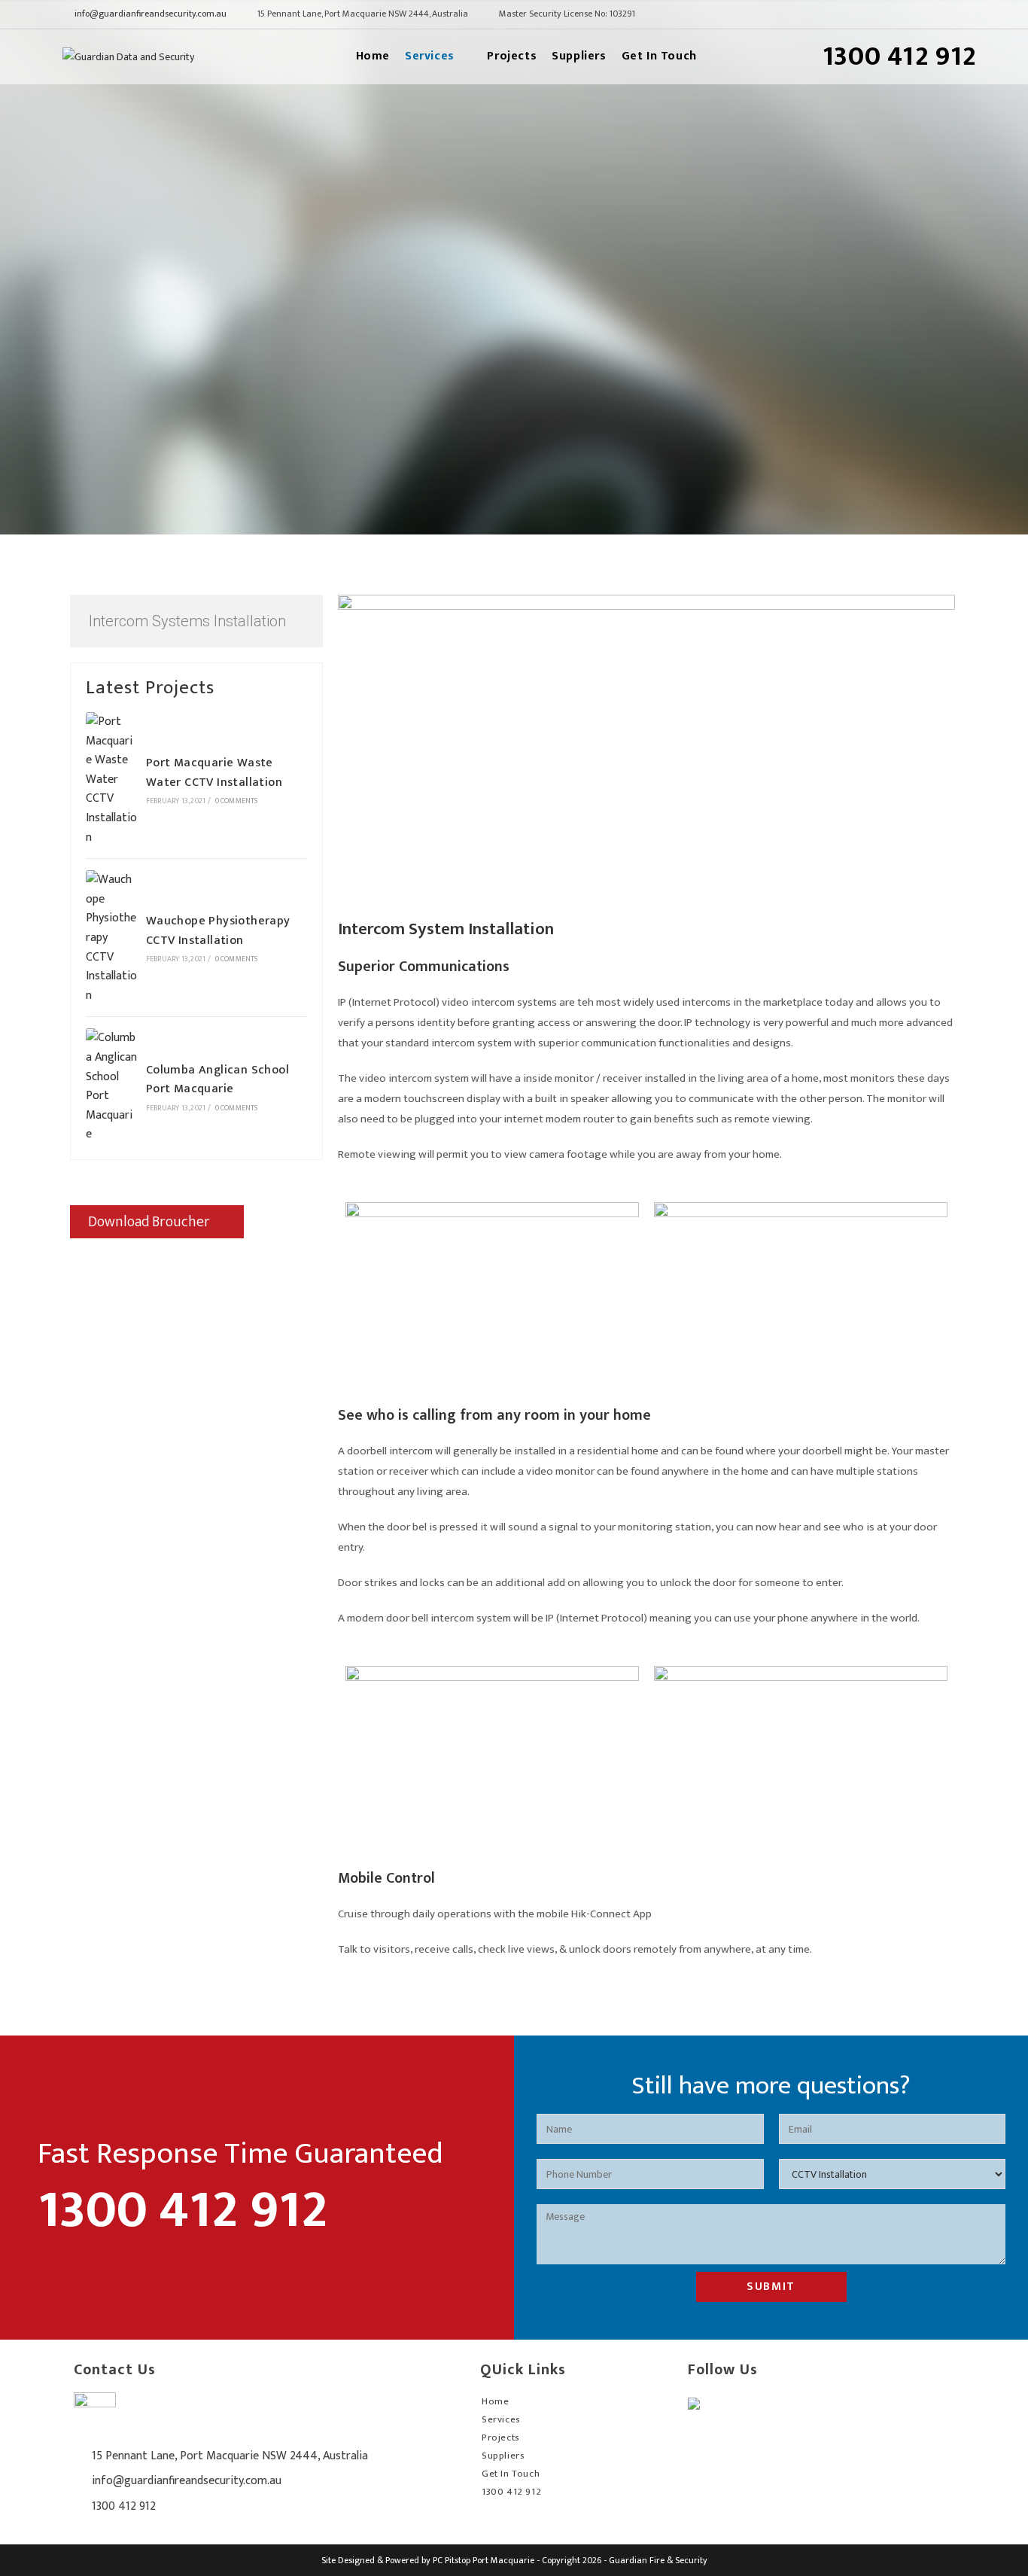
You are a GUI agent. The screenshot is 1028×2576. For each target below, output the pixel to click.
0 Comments (237, 801)
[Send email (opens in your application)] (957, 15)
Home (495, 2401)
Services (501, 2419)
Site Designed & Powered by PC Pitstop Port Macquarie (428, 2560)
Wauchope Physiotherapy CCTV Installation (218, 931)
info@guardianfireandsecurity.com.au (151, 14)
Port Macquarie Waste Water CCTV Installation (214, 773)
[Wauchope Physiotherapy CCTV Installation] (111, 938)
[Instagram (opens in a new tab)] (938, 15)
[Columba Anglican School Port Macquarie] (111, 1086)
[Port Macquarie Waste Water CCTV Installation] (111, 779)
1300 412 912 (124, 2506)
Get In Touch (511, 2474)
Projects (501, 2437)
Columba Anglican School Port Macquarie (217, 1080)
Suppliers (503, 2456)
